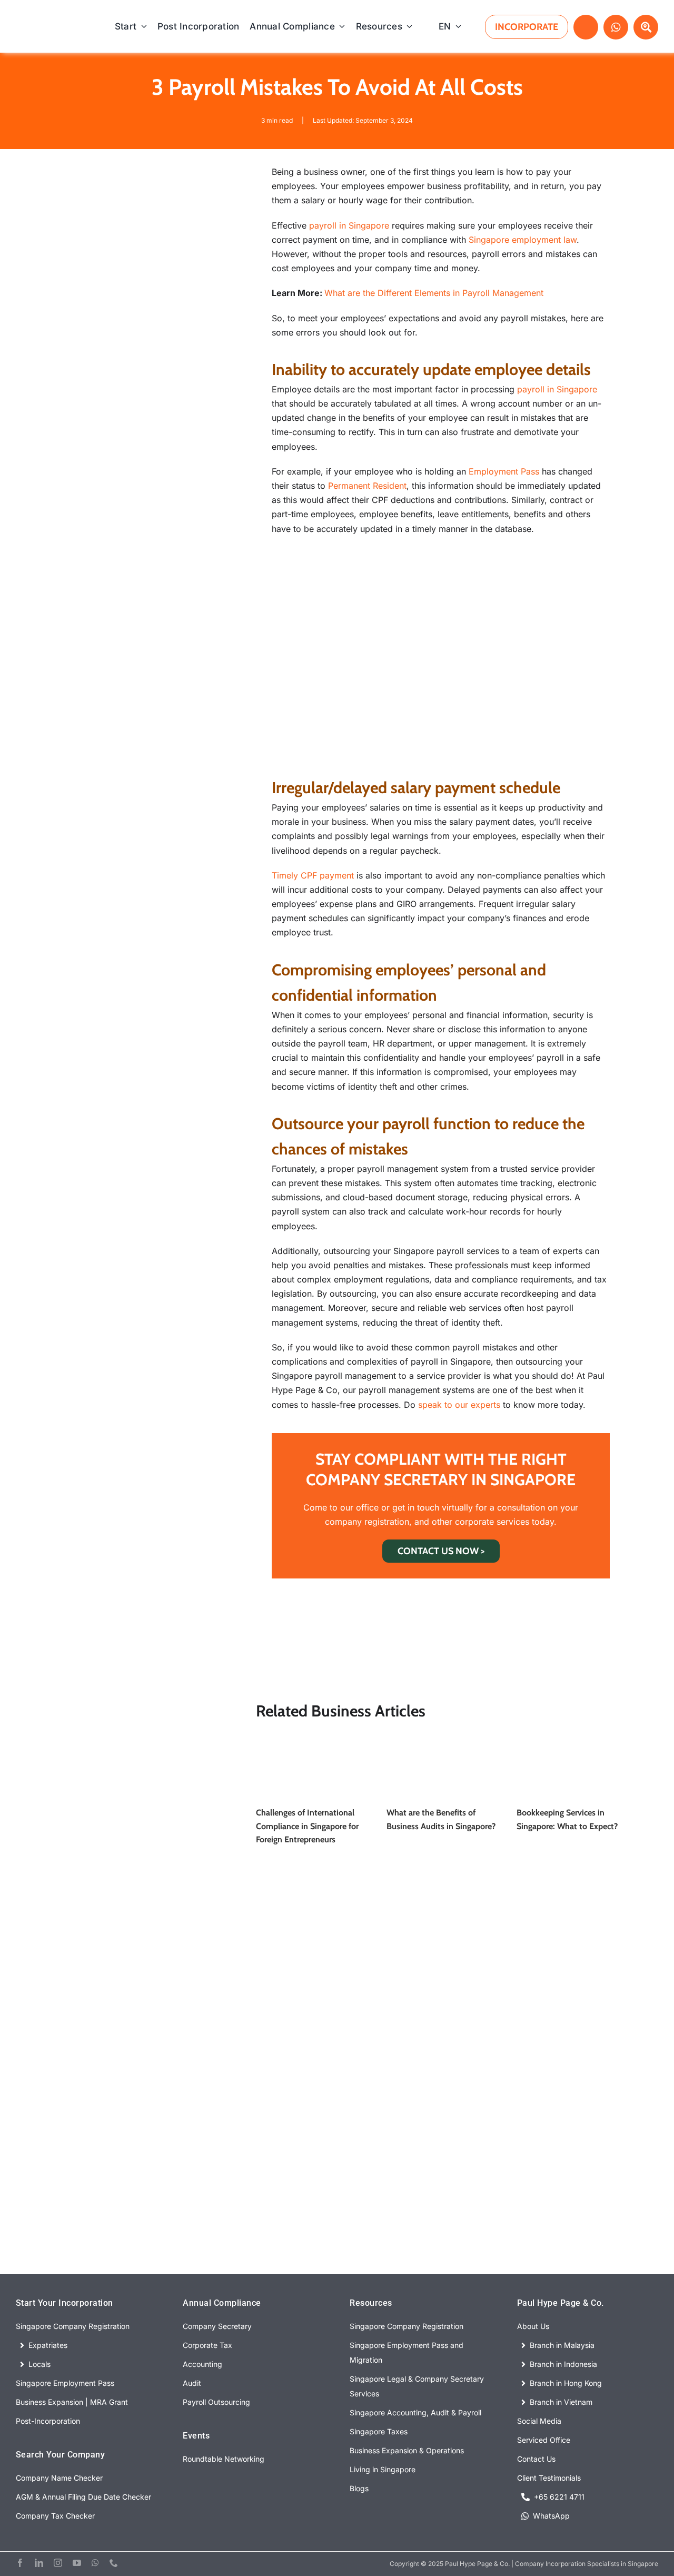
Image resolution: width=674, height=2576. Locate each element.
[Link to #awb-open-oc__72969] (586, 27)
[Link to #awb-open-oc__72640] (646, 27)
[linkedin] (39, 2563)
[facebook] (20, 2563)
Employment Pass (504, 471)
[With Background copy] (60, 24)
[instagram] (58, 2563)
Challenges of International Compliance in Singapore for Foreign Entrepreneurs (307, 1826)
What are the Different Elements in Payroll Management (434, 293)
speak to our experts (459, 1405)
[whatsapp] (95, 2563)
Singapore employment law (523, 240)
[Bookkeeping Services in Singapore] (571, 1740)
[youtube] (77, 2563)
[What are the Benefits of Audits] (441, 1740)
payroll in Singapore (349, 225)
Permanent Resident (367, 486)
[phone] (114, 2563)
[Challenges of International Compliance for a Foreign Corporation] (310, 1740)
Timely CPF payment (314, 875)
